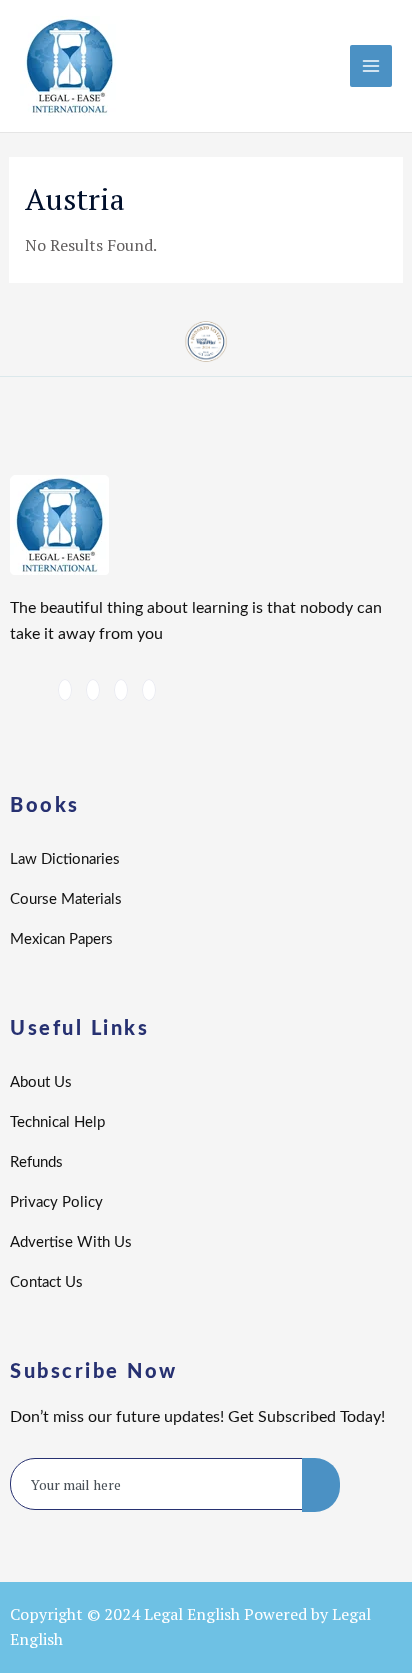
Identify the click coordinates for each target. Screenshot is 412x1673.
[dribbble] (121, 690)
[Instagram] (149, 690)
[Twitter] (65, 690)
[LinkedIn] (93, 690)
